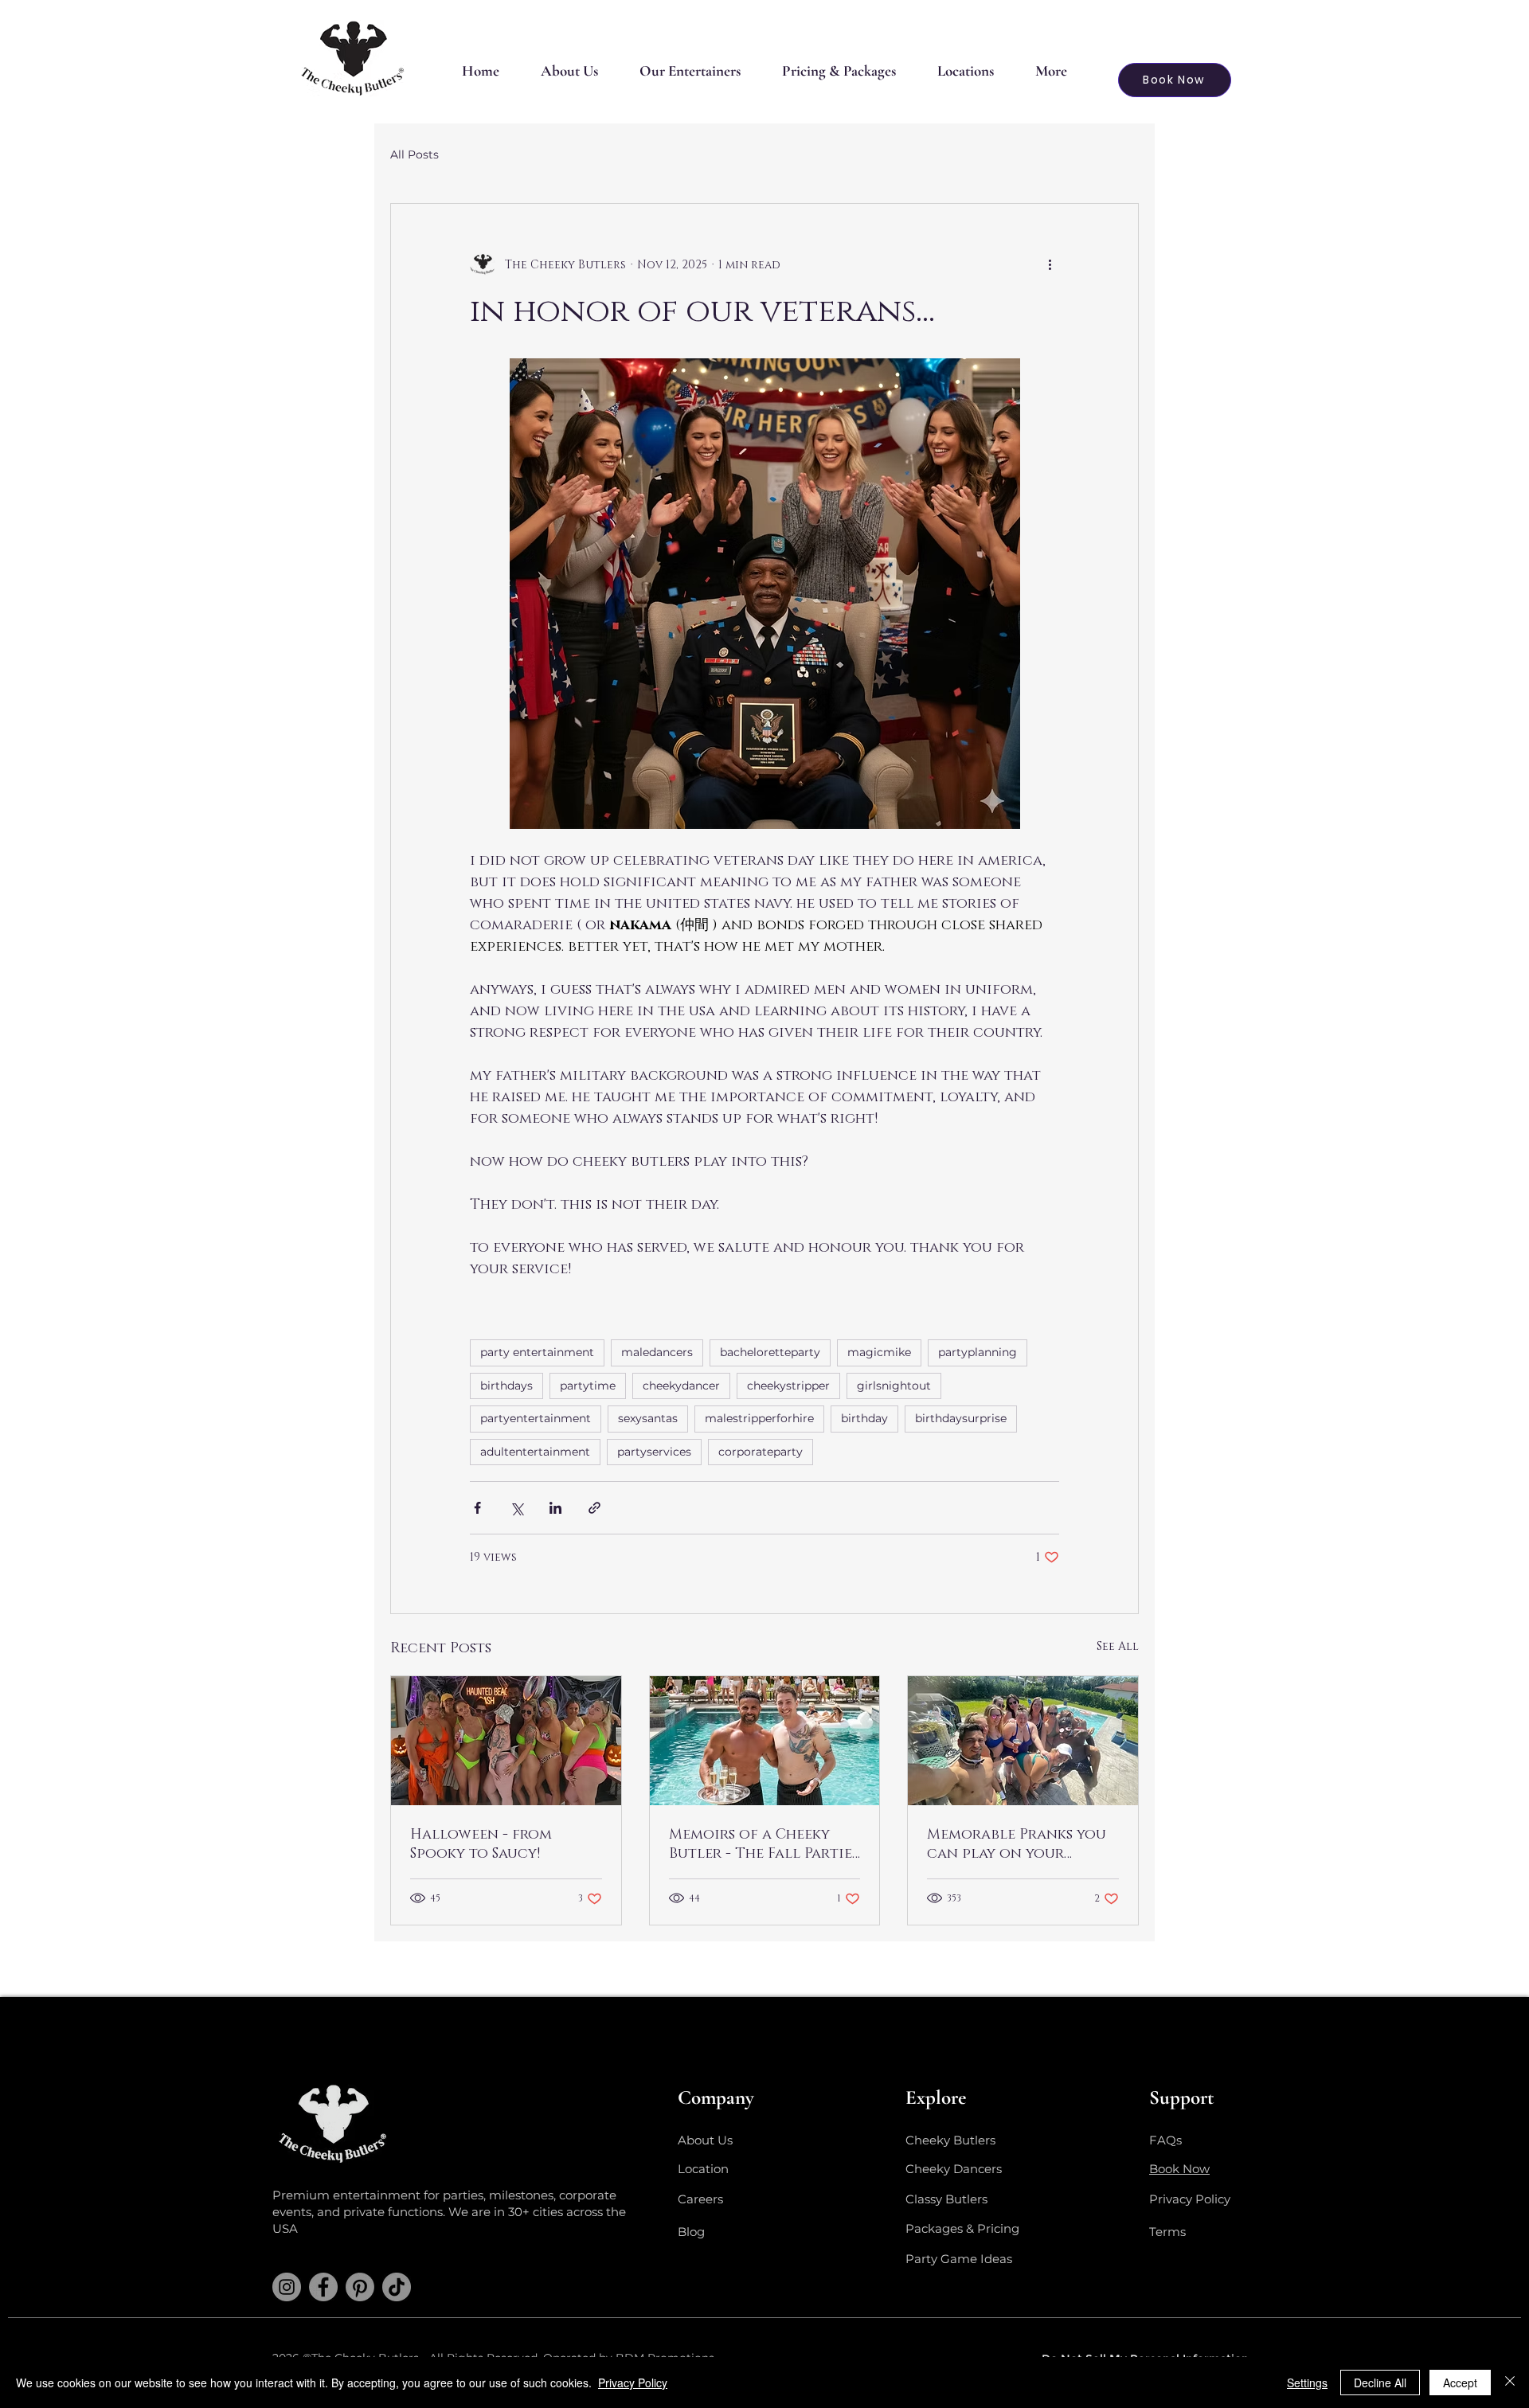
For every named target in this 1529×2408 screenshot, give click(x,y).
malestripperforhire (759, 1418)
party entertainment (537, 1352)
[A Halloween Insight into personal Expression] (506, 1741)
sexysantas (648, 1418)
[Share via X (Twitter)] (516, 1508)
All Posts (415, 154)
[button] (690, 71)
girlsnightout (894, 1386)
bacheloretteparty (770, 1352)
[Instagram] (287, 2287)
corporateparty (761, 1452)
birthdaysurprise (961, 1418)
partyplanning (978, 1352)
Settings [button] (1307, 2383)
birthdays (506, 1386)
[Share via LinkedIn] (555, 1508)
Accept (1460, 2383)
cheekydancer (681, 1386)
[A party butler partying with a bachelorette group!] (1023, 1741)
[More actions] (1050, 264)
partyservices (654, 1452)
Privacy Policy (633, 2383)
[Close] (1510, 2383)
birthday (864, 1418)
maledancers (657, 1352)
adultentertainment (535, 1452)
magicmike (879, 1352)
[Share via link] (594, 1508)
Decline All (1380, 2383)
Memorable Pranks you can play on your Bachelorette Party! (1017, 1844)
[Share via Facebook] (477, 1508)
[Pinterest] (360, 2287)
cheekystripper (788, 1386)
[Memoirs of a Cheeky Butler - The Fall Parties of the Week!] (765, 1741)
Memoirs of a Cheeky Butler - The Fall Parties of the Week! (764, 1844)
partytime (588, 1386)
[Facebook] (323, 2287)
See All (1118, 1646)
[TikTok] (397, 2287)
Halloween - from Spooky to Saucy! (481, 1844)
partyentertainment (536, 1418)
